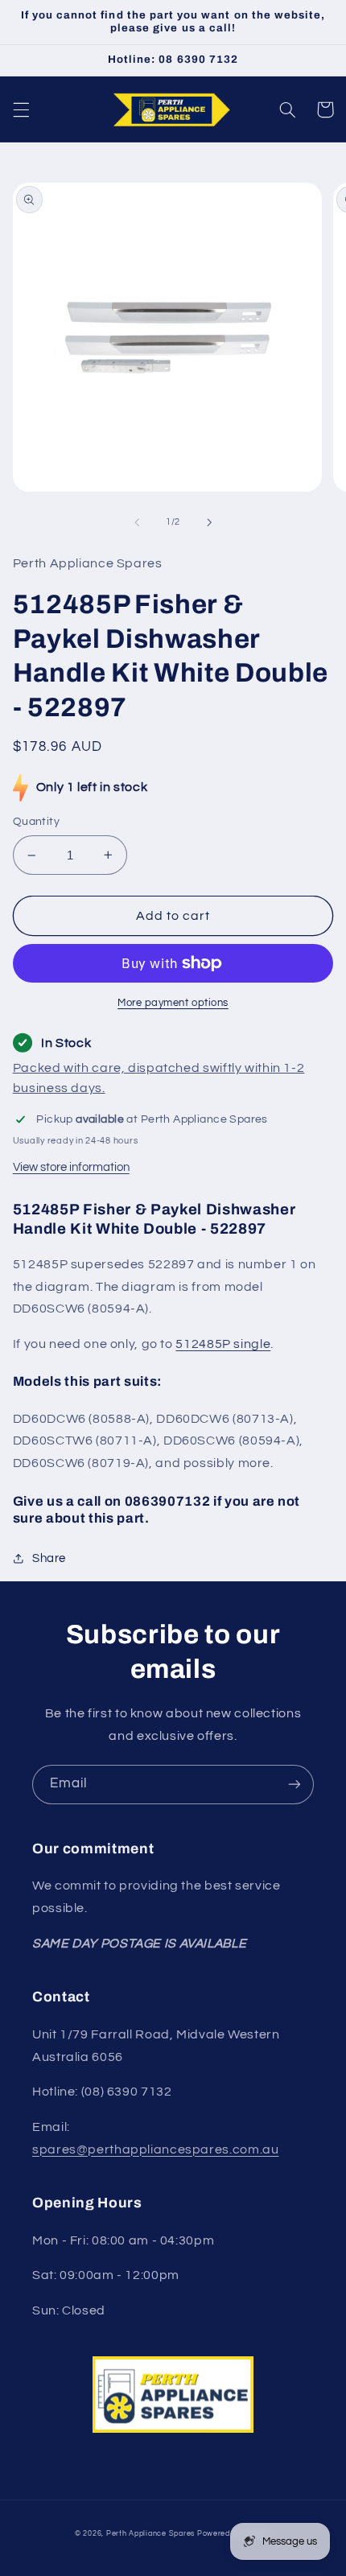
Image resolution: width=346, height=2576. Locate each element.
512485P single (223, 1344)
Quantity (36, 822)
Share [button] (49, 1558)
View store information (71, 1167)
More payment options (173, 1003)
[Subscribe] (295, 1785)
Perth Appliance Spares (150, 2534)
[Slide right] (209, 522)
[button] (21, 109)
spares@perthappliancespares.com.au (155, 2149)
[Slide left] (137, 522)
